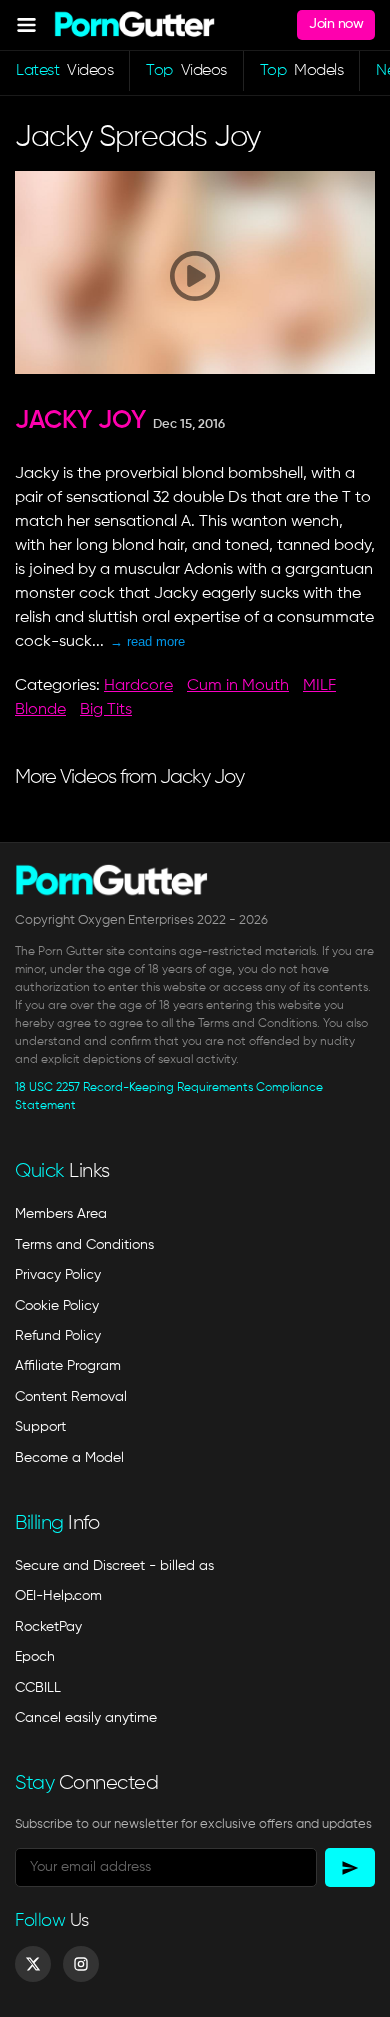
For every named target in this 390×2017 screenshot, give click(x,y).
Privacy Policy (58, 1275)
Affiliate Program (68, 1366)
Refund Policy (58, 1336)
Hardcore (138, 686)
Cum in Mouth (238, 686)
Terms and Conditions (84, 1245)
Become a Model (69, 1458)
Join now (336, 24)
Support (40, 1427)
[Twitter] (33, 1964)
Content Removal (71, 1397)
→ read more (147, 641)
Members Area (61, 1214)
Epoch (35, 1657)
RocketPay (48, 1627)
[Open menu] (26, 24)
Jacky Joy (80, 421)
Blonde (40, 710)
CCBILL (38, 1688)
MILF (319, 686)
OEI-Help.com (58, 1596)
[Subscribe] (350, 1867)
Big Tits (106, 710)
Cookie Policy (57, 1306)
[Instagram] (81, 1964)
